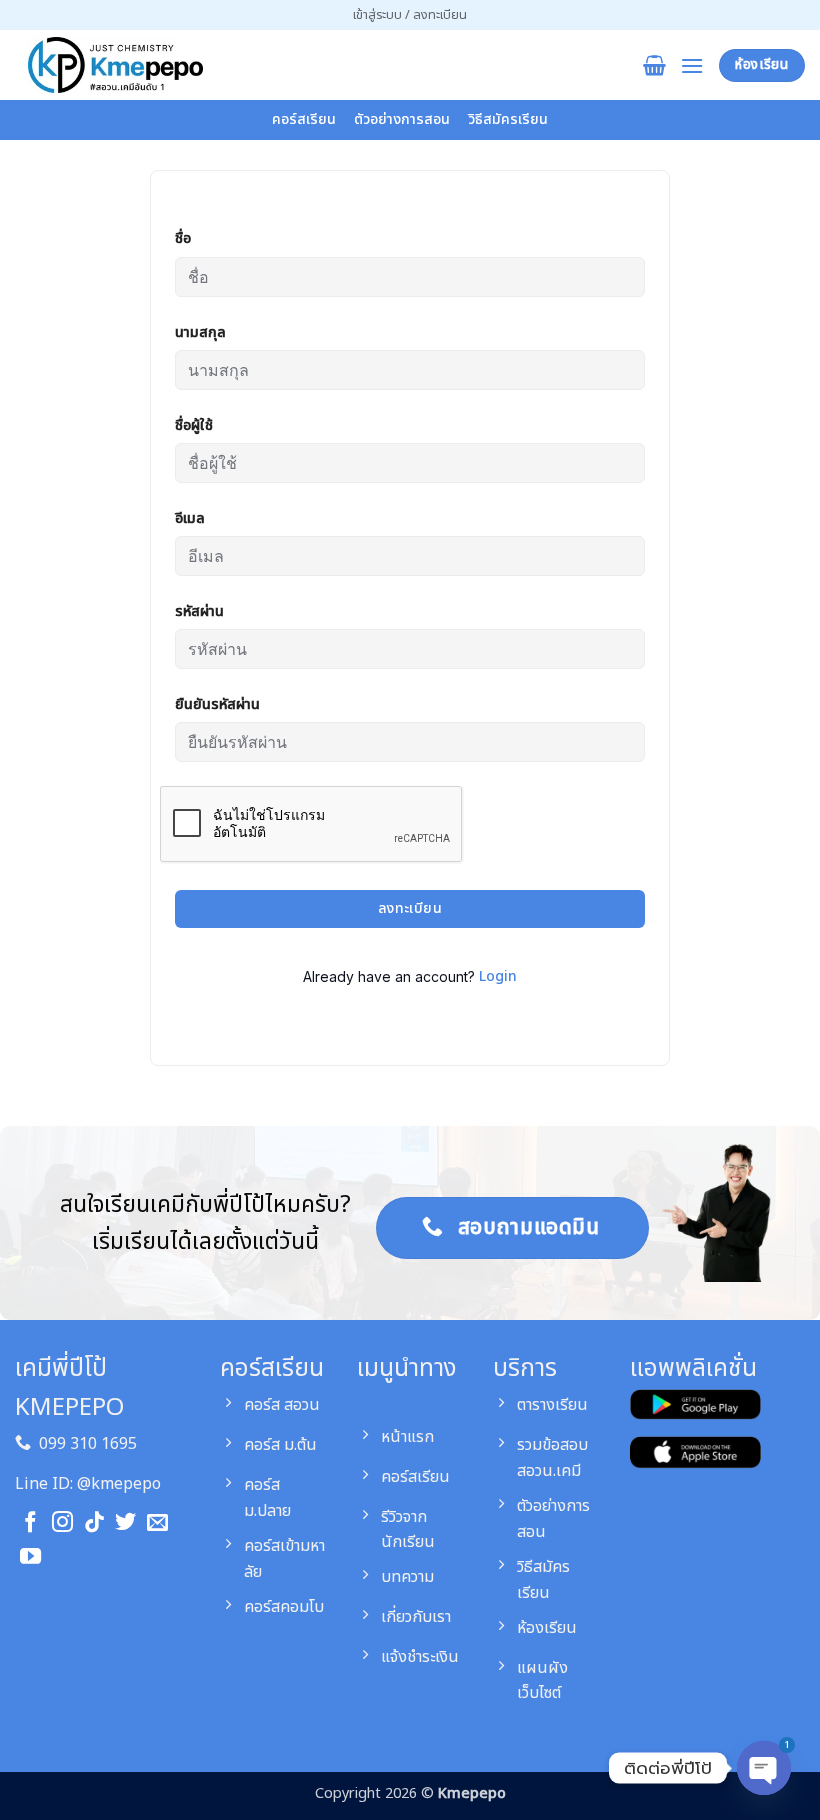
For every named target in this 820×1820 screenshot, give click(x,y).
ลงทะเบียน (410, 908)
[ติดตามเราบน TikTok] (94, 1523)
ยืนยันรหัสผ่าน (217, 704)
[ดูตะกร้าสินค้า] (654, 65)
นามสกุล (200, 332)
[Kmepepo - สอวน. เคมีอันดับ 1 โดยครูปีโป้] (115, 65)
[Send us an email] (157, 1523)
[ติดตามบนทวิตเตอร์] (125, 1523)
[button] (410, 15)
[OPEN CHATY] (764, 1761)
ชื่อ (183, 238)
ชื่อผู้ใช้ (194, 425)
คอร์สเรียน (304, 119)
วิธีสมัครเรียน (508, 119)
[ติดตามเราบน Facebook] (30, 1523)
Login (498, 976)
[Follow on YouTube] (30, 1557)
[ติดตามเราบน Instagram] (62, 1523)
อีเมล (190, 518)
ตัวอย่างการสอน (402, 119)
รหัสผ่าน (199, 611)
